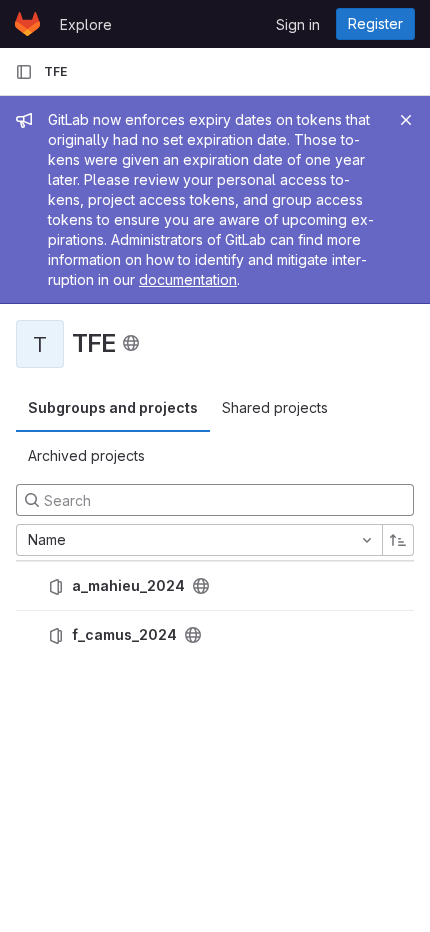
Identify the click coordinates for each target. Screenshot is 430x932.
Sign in (298, 24)
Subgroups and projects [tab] (113, 407)
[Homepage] (27, 24)
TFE (55, 71)
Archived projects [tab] (86, 455)
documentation (188, 279)
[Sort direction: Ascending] (398, 540)
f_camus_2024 (124, 635)
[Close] (406, 120)
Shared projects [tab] (275, 407)
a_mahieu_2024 (128, 586)
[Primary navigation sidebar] (24, 72)
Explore (86, 24)
